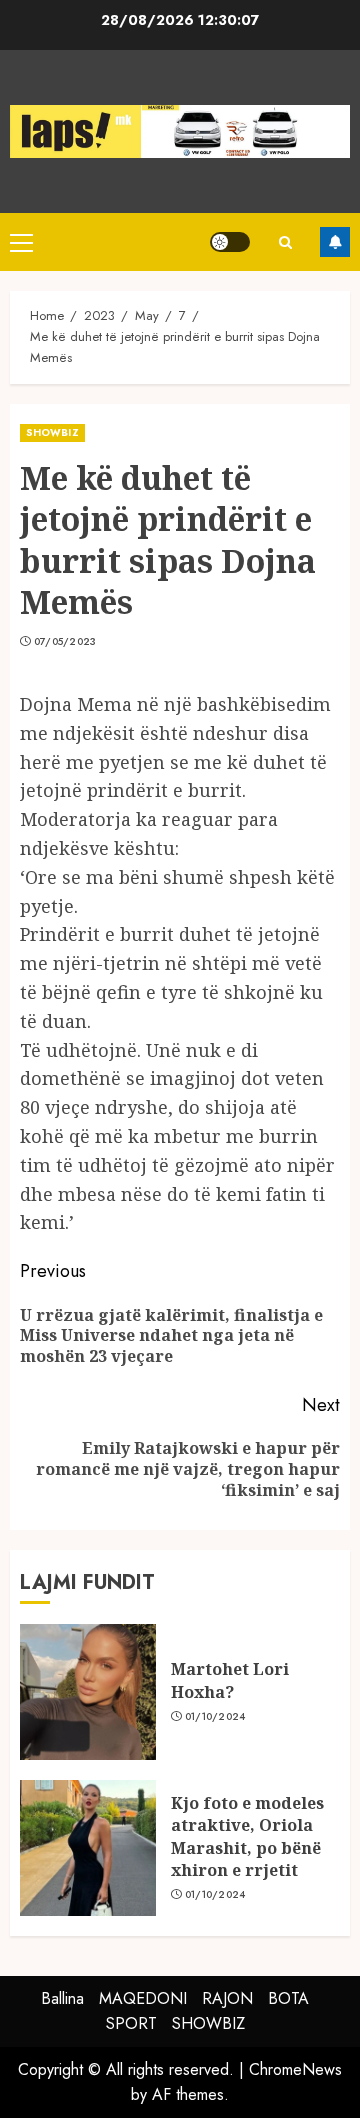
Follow (335, 242)
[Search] (285, 242)
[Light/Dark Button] (230, 242)
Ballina (62, 1998)
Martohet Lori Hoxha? (230, 1680)
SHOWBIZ (52, 432)
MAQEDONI (143, 1998)
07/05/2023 (65, 642)
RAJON (227, 1998)
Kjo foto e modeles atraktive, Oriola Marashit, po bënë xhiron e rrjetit (247, 1836)
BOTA (288, 1998)
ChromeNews (295, 2069)
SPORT (131, 2023)
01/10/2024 (215, 1717)
